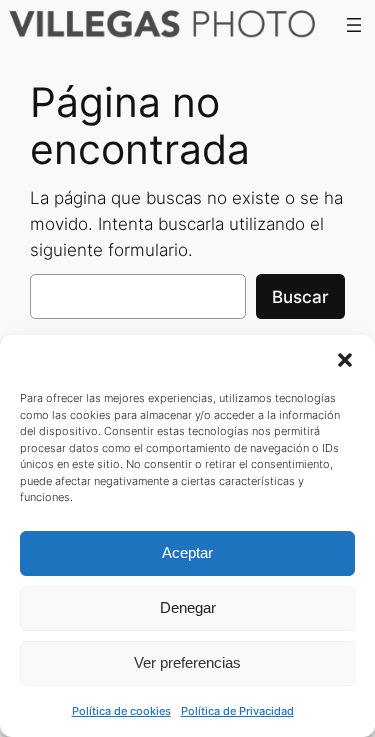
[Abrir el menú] (354, 25)
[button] (345, 360)
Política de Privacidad (237, 711)
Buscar (300, 297)
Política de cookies (121, 711)
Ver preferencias (187, 662)
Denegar (188, 607)
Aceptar (187, 552)
